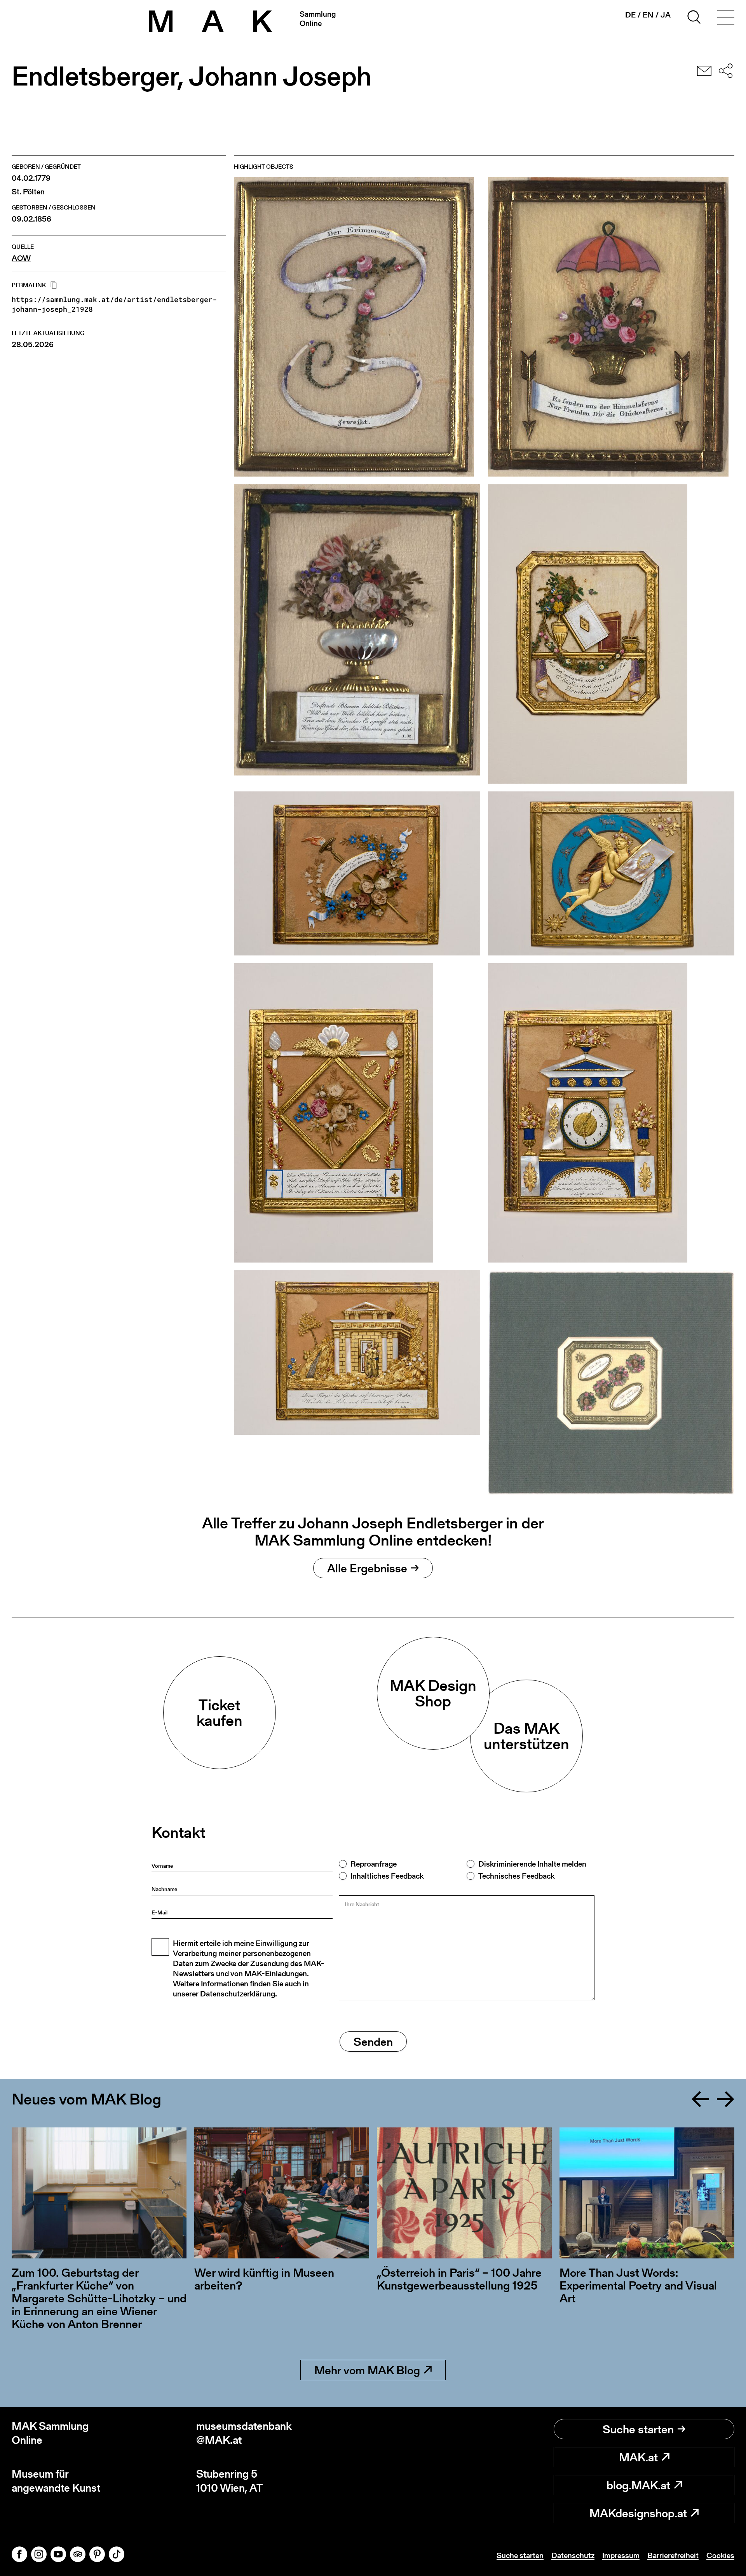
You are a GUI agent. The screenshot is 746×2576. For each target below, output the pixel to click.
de (630, 15)
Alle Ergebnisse (367, 1568)
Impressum (621, 2555)
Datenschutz (573, 2555)
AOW (21, 258)
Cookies (720, 2555)
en (648, 15)
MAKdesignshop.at (638, 2513)
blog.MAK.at (638, 2485)
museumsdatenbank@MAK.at (244, 2433)
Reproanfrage (374, 1864)
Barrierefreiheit (673, 2555)
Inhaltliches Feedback (387, 1876)
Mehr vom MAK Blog (367, 2370)
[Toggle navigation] (726, 18)
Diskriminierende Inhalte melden (532, 1864)
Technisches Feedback (516, 1876)
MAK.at (638, 2457)
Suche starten (638, 2429)
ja (666, 15)
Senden (373, 2042)
